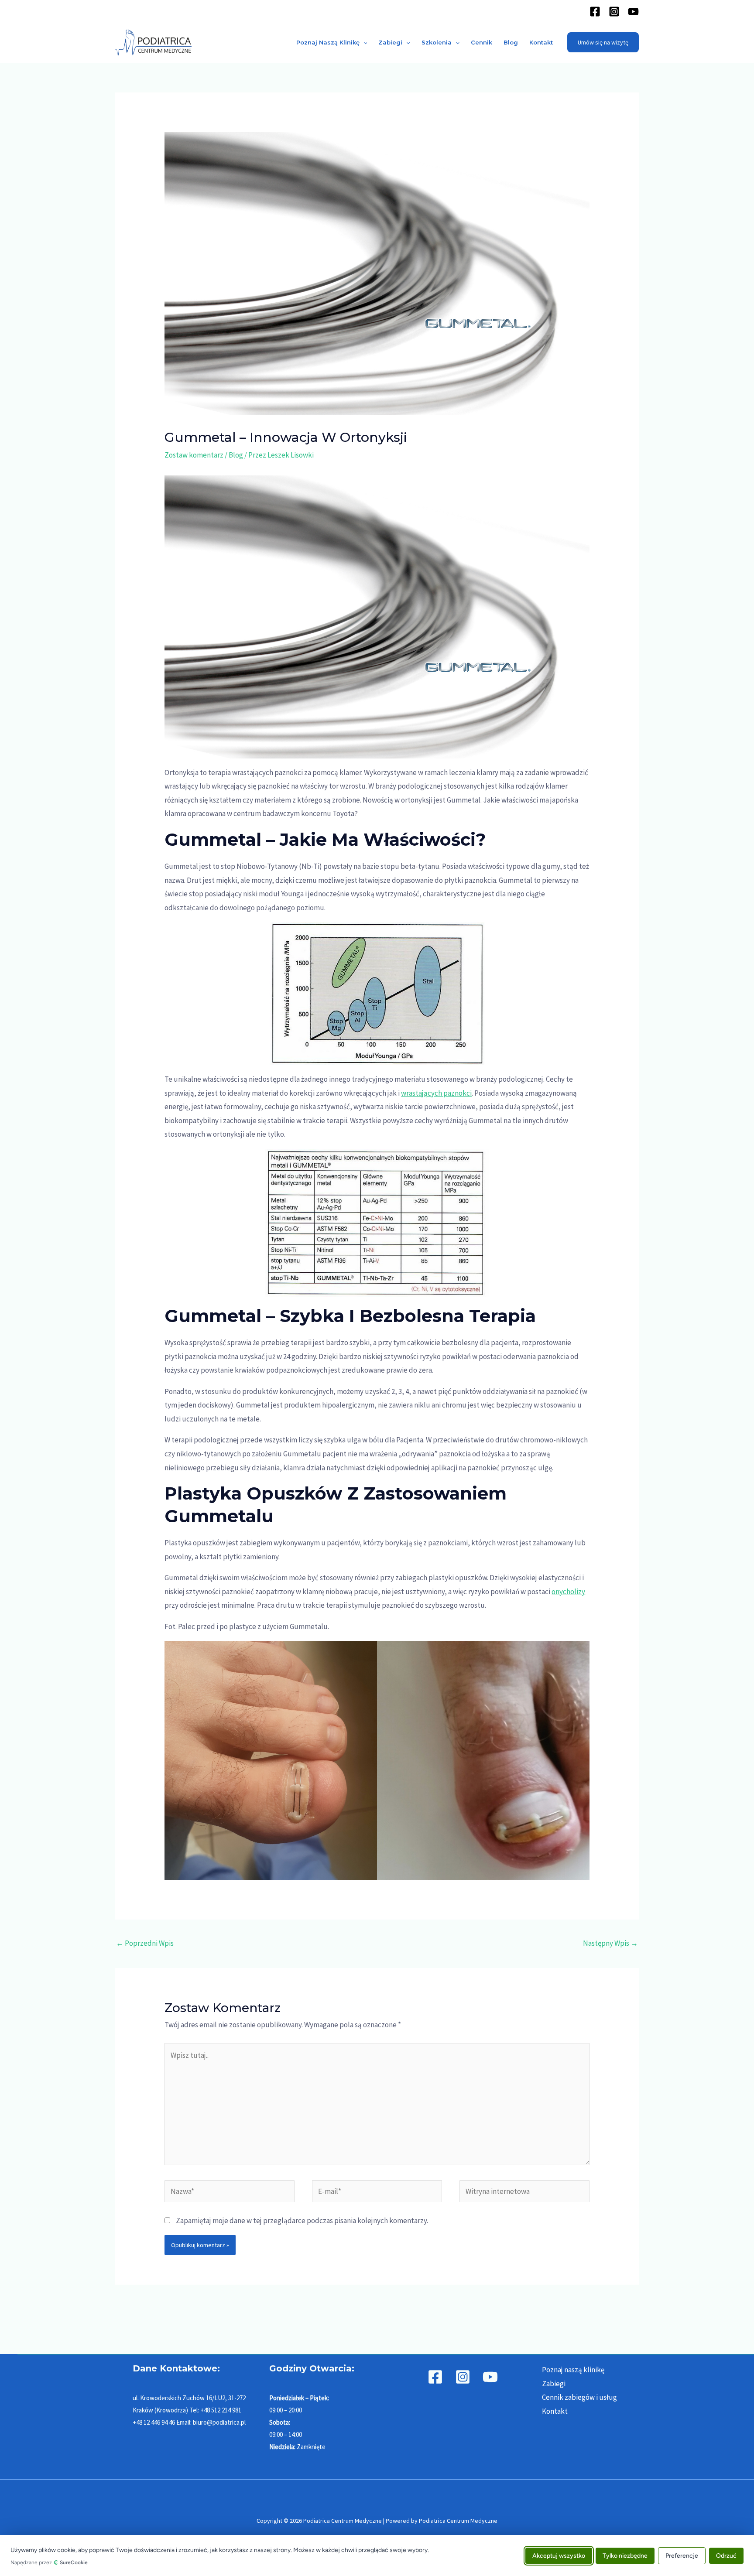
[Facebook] (595, 12)
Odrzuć (726, 2555)
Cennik (482, 42)
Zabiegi (390, 42)
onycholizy (568, 1592)
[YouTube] (633, 12)
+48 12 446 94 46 (154, 2422)
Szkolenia (437, 42)
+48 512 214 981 (221, 2410)
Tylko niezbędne (625, 2555)
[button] (363, 42)
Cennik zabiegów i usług (579, 2397)
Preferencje (682, 2555)
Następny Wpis (610, 1943)
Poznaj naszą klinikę (328, 42)
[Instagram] (614, 12)
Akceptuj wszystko (559, 2555)
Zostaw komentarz (194, 455)
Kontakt (541, 42)
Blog (511, 42)
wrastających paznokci (436, 1093)
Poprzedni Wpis (145, 1943)
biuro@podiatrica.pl (219, 2422)
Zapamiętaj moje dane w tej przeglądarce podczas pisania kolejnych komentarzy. (302, 2221)
